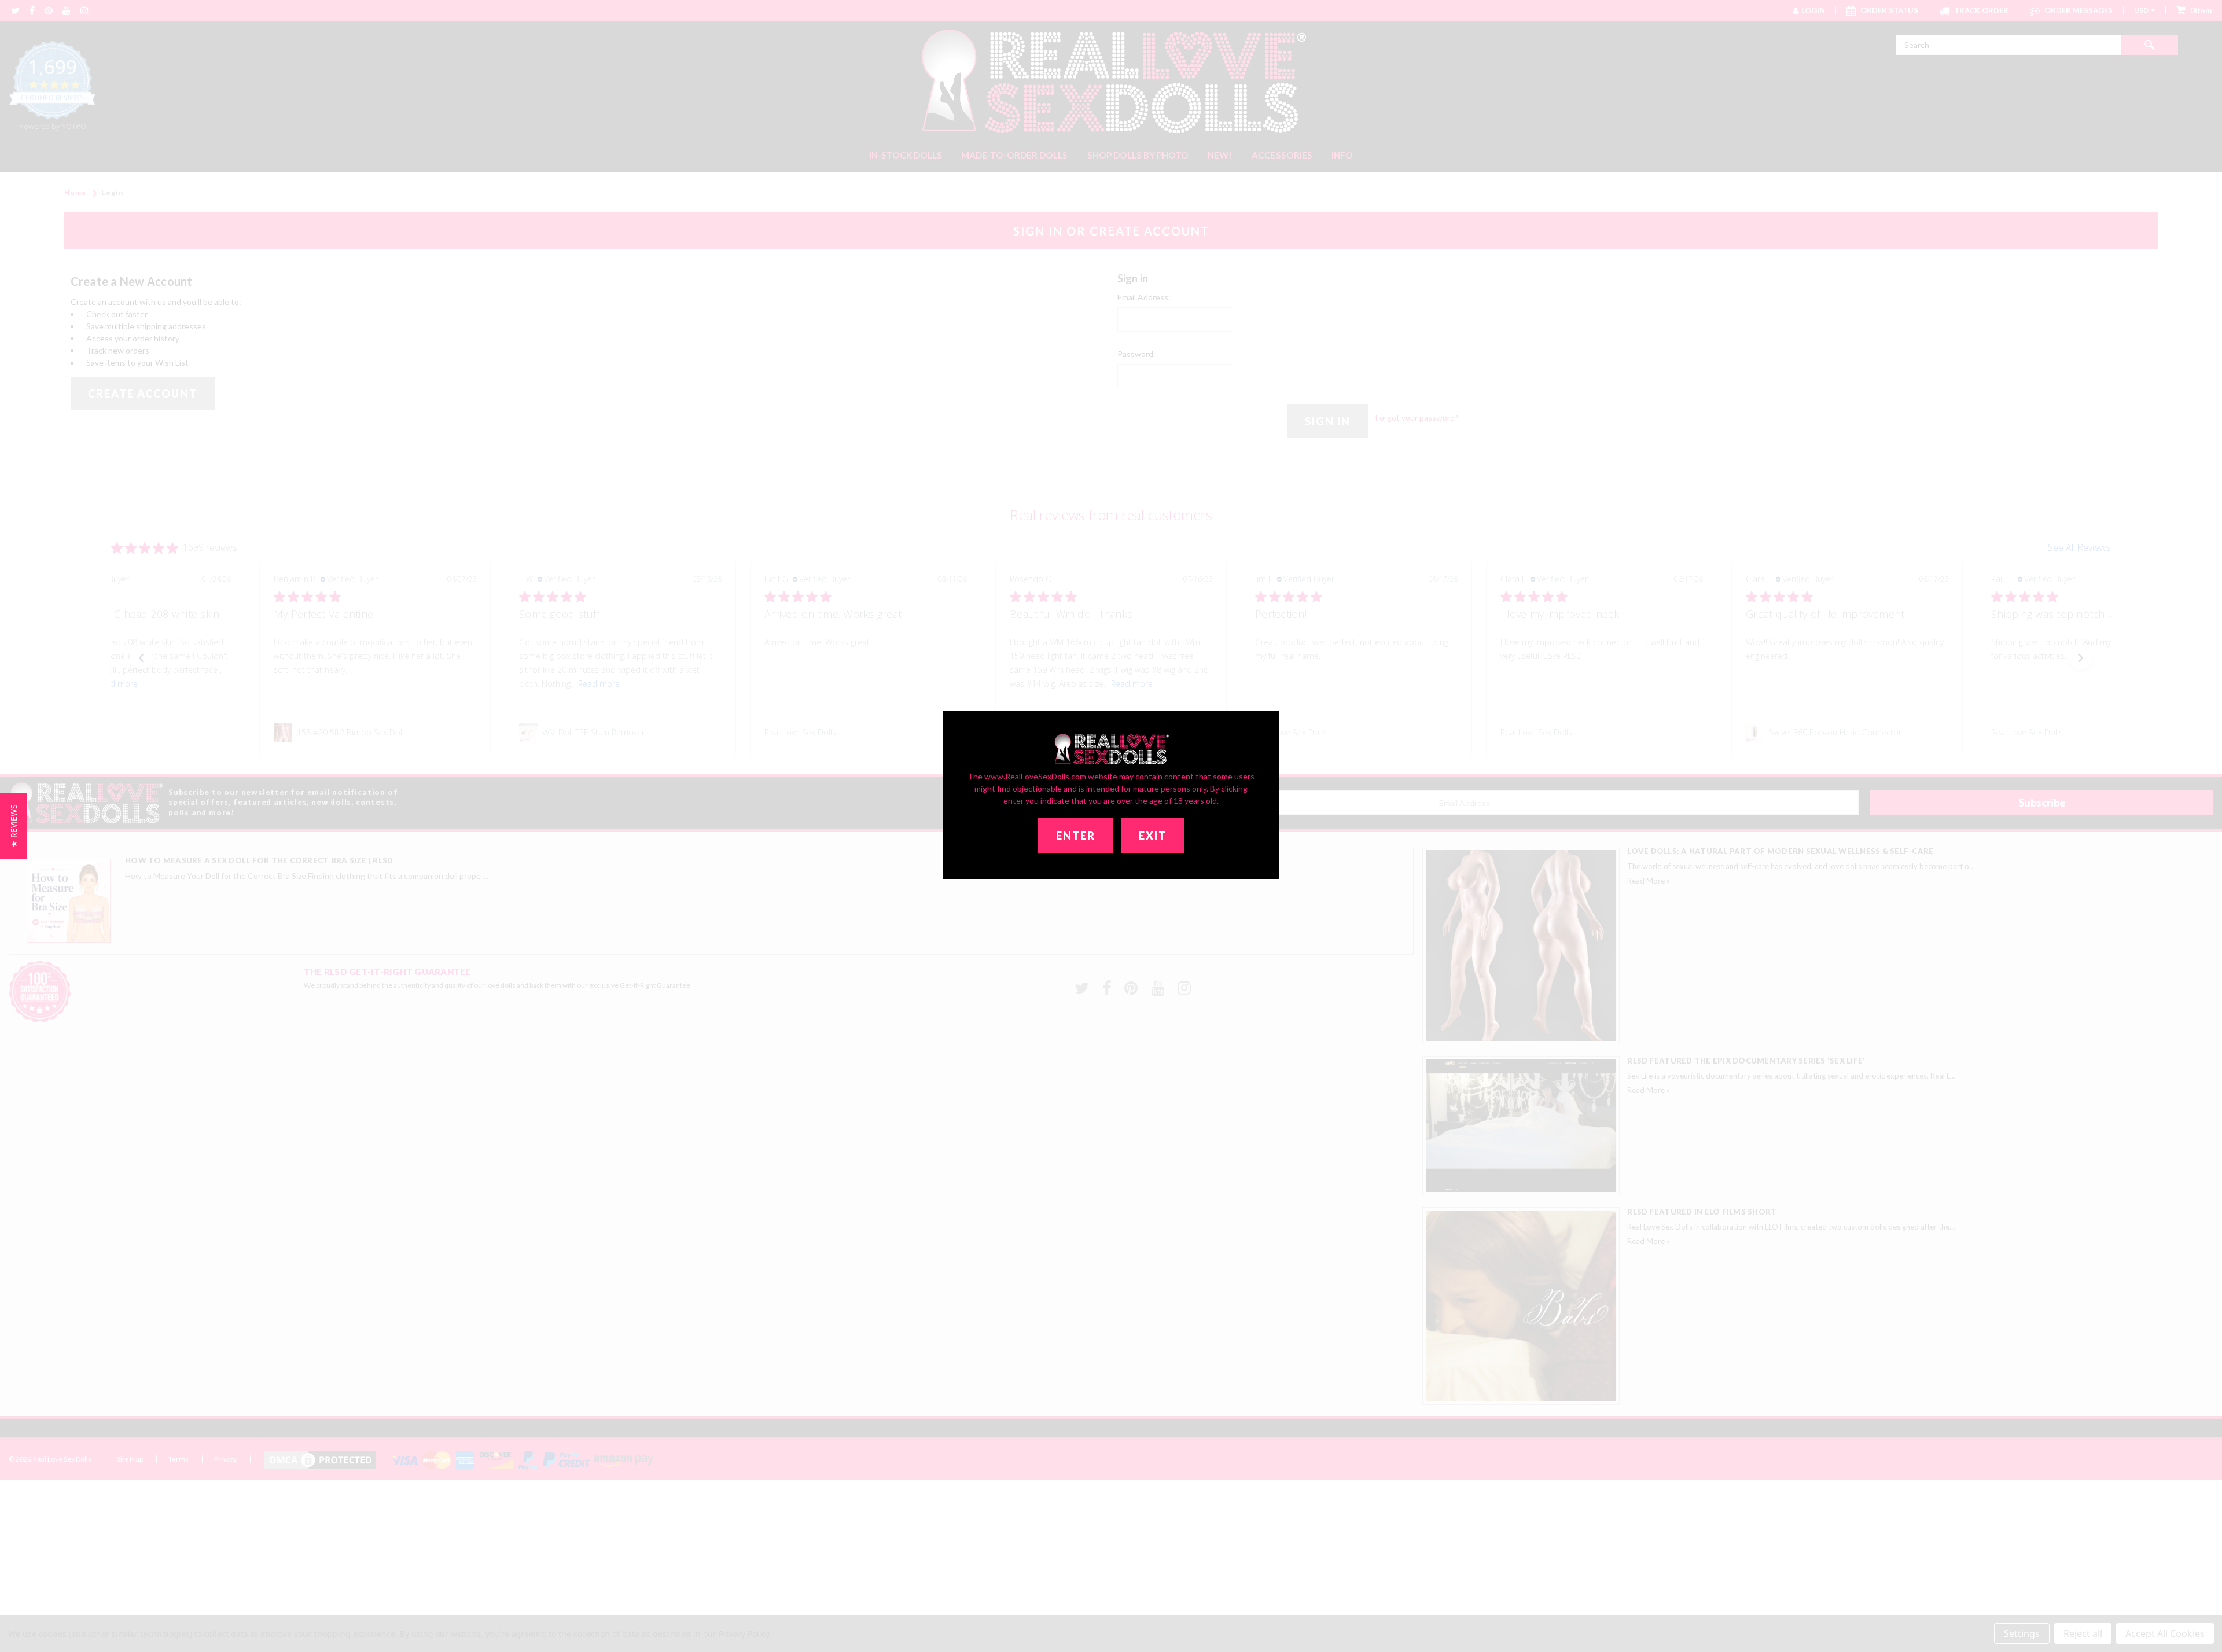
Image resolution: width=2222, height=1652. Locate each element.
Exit (1153, 836)
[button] (14, 826)
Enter (1076, 836)
